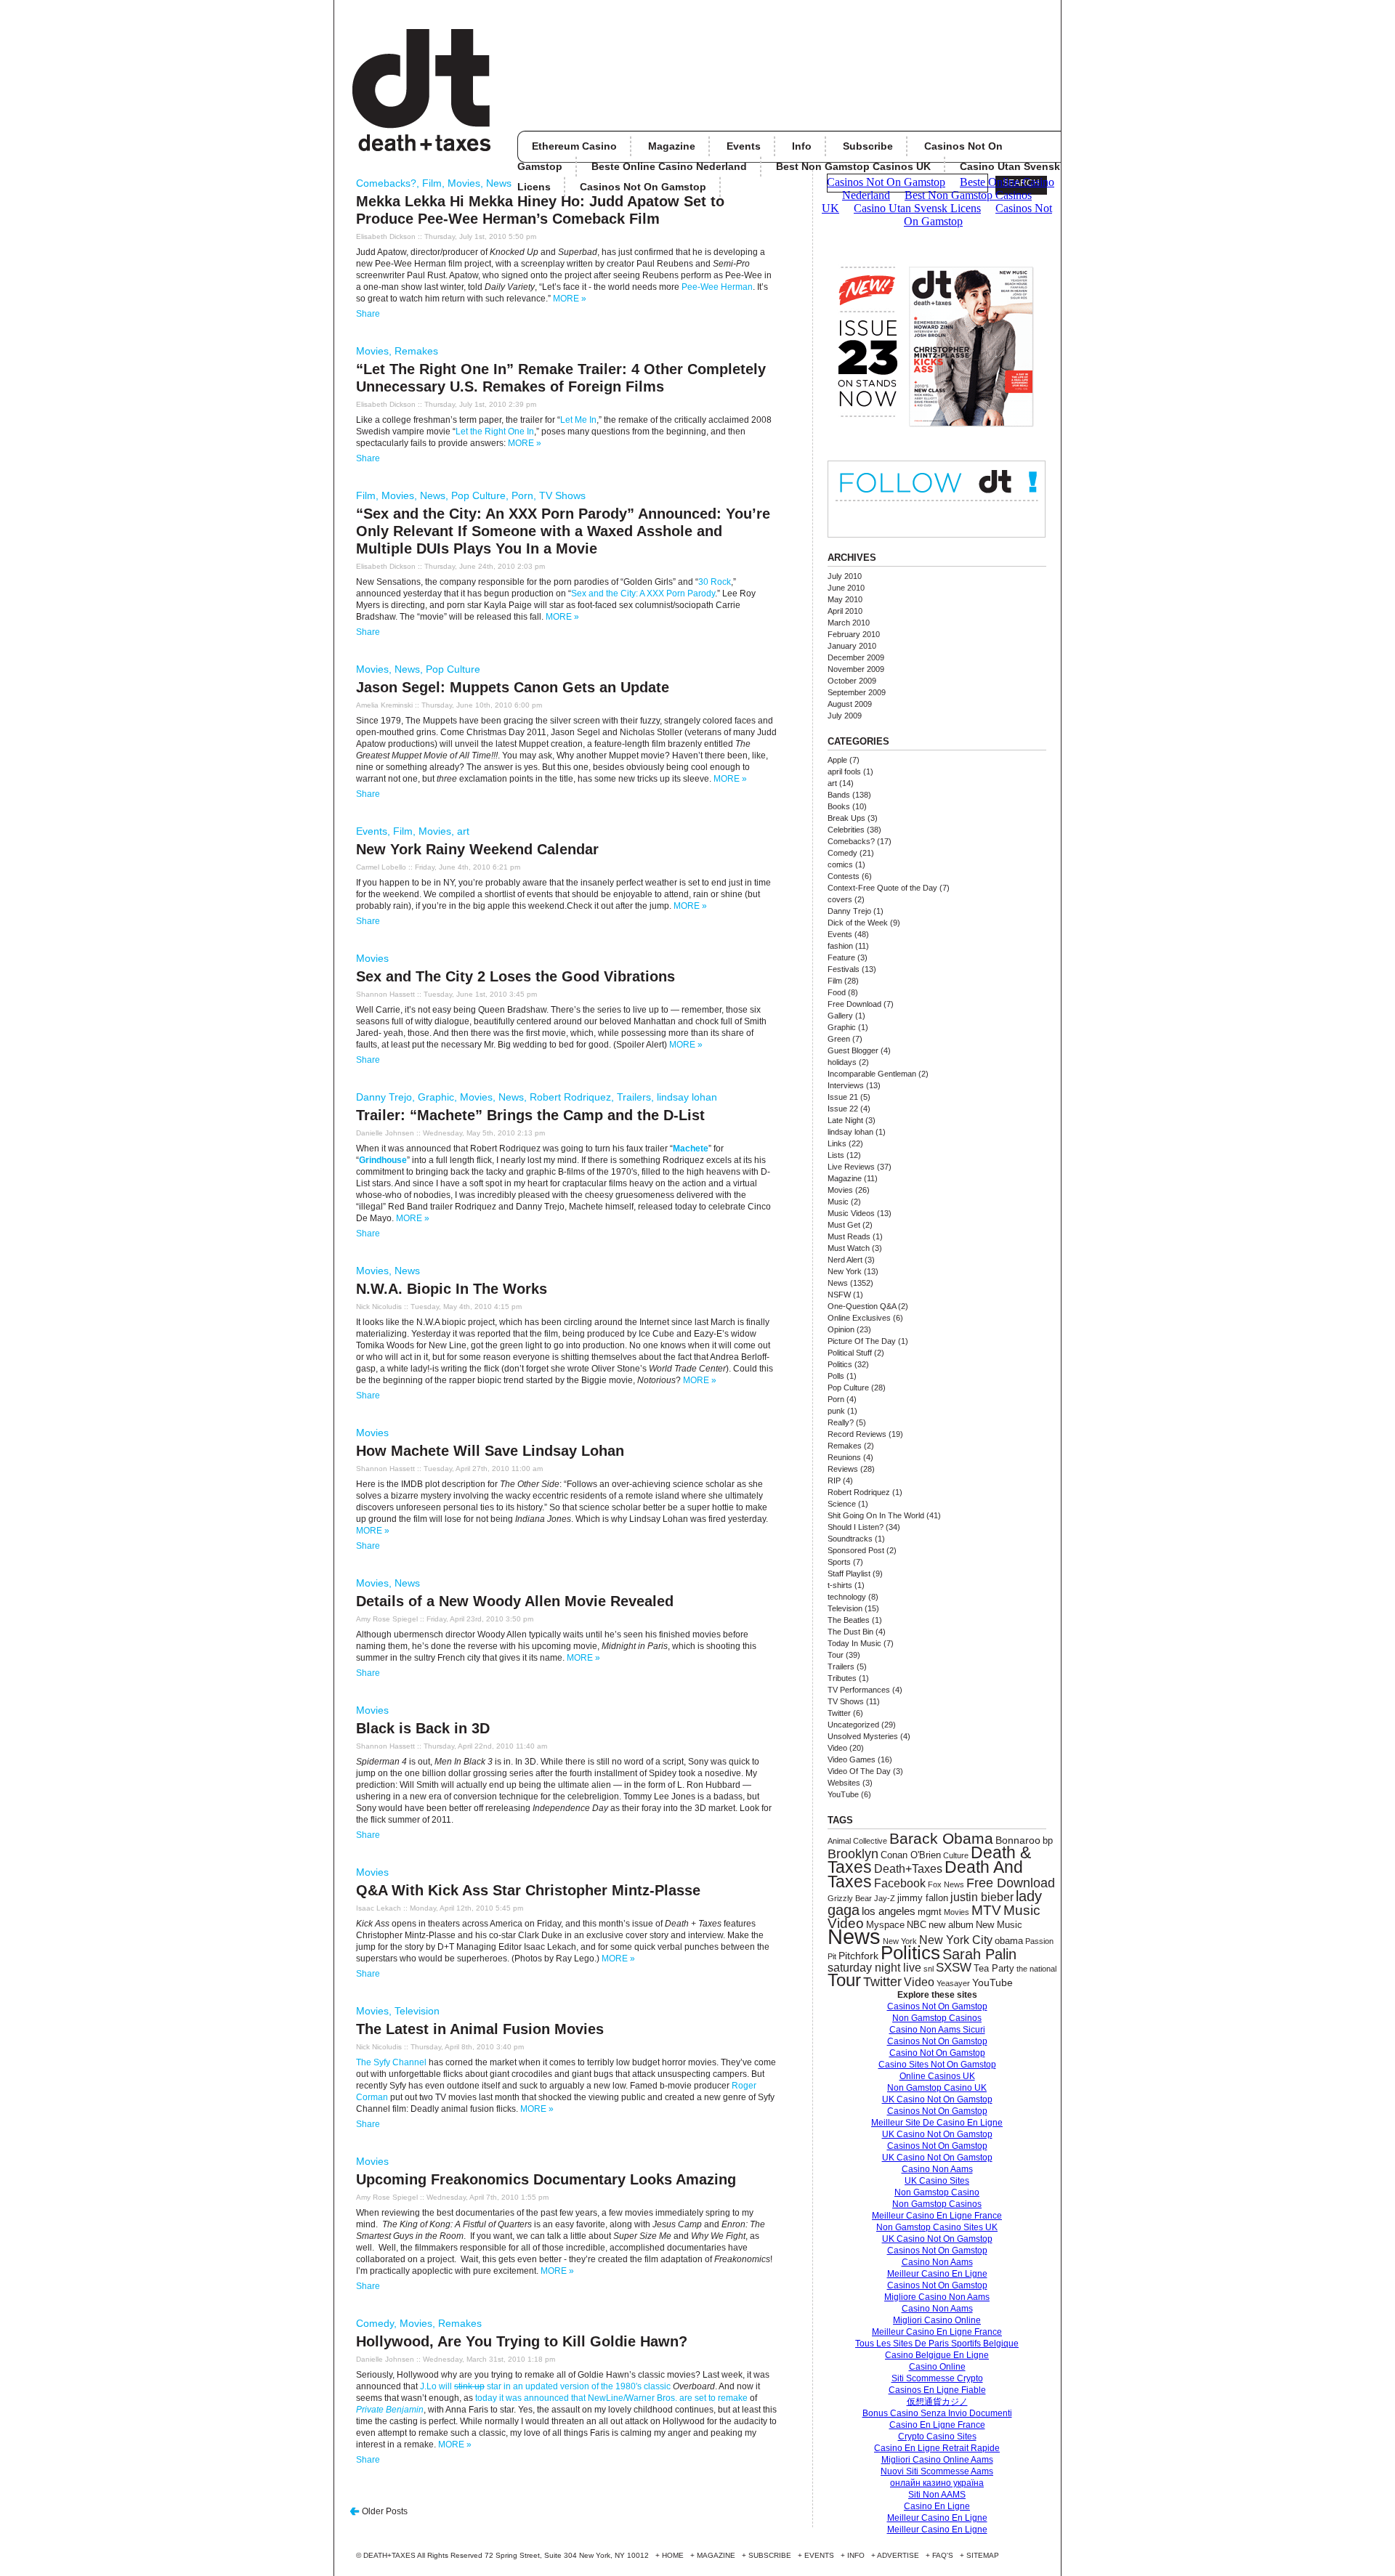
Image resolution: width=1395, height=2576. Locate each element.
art (463, 831)
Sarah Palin (979, 1954)
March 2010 (849, 623)
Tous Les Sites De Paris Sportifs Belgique (937, 2344)
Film (432, 183)
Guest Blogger (853, 1050)
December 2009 (856, 657)
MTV (986, 1910)
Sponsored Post (856, 1550)
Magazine (672, 146)
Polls (836, 1376)
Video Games (852, 1759)
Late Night (845, 1120)
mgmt (930, 1912)
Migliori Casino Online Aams (937, 2460)
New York (845, 1271)
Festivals (844, 969)
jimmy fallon (923, 1898)
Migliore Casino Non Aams (937, 2297)
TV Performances (859, 1690)
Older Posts (385, 2511)
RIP (834, 1481)
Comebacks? (386, 183)
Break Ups (846, 818)
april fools (844, 771)
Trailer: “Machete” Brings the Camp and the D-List (530, 1115)
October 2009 (852, 681)
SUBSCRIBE (770, 2555)
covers (840, 899)
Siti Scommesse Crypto (937, 2378)
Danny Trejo (384, 1097)
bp (1048, 1841)
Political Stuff (850, 1353)
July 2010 (845, 576)
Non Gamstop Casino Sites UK (937, 2227)
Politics (840, 1364)
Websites (844, 1783)
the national (1036, 1969)
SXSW (954, 1968)
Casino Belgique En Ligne (937, 2355)
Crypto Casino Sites (937, 2437)
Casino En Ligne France (937, 2425)
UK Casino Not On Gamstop (937, 2099)
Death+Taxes (908, 1868)
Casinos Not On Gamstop (937, 2006)
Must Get (844, 1225)
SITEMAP (983, 2555)
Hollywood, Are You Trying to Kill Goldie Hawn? (522, 2341)
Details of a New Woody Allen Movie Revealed (515, 1601)
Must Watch (849, 1248)
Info (802, 146)
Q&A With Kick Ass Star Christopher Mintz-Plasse (528, 1890)
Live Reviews (851, 1167)
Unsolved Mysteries (863, 1736)
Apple (837, 760)
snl (929, 1969)
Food (837, 992)
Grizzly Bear (850, 1898)
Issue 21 (843, 1097)
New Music (999, 1925)
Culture (956, 1855)
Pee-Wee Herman (716, 287)
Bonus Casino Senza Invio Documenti (937, 2413)
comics (840, 864)
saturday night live (874, 1968)
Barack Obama (941, 1838)
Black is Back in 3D (423, 1728)
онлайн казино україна (937, 2483)
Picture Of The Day (862, 1341)
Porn (522, 495)
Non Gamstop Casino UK (937, 2088)
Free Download (854, 1004)
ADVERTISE (898, 2555)
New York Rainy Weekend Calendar (477, 849)
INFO (856, 2555)
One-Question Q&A (862, 1306)
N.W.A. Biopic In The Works (452, 1289)
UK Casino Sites (937, 2181)
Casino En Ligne (937, 2506)
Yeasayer (953, 1983)
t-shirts (840, 1585)
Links (837, 1143)
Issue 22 (843, 1109)
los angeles (889, 1911)
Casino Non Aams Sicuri (937, 2030)
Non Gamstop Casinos (937, 2018)
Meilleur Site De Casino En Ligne (937, 2123)
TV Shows (562, 495)
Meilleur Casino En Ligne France (937, 2216)
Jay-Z (885, 1898)
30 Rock (715, 582)
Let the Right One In (495, 432)
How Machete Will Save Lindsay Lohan (490, 1451)
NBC (917, 1925)
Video (837, 1748)
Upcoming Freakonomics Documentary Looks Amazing (546, 2179)
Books (839, 806)
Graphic (436, 1097)
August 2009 (850, 704)
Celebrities (846, 830)
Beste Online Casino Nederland (669, 166)
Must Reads (849, 1236)
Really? (841, 1422)
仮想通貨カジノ (937, 2402)
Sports (839, 1562)
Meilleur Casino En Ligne (937, 2274)
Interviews (846, 1085)
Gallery (840, 1016)
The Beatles (849, 1620)
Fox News (946, 1884)
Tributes (842, 1678)
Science (842, 1504)
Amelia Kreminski (384, 705)
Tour (836, 1655)
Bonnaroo (1018, 1840)
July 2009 (845, 716)
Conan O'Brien (911, 1855)
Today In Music (854, 1643)
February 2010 (854, 634)
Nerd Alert (845, 1260)
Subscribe (868, 146)
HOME (673, 2555)
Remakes (416, 351)
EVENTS (819, 2555)
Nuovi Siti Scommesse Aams (937, 2471)
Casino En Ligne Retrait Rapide (937, 2448)
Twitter (839, 1713)
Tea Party (994, 1968)
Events (744, 146)
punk (836, 1411)
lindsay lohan (687, 1097)
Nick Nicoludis (379, 1307)
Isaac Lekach (379, 1908)
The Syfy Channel (391, 2062)
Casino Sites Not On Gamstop (937, 2065)
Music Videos (851, 1213)
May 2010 (845, 599)
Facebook (900, 1883)
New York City (956, 1940)
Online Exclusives (859, 1318)
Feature (841, 957)
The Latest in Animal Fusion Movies (480, 2029)
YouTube (843, 1794)
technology (847, 1597)
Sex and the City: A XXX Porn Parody (643, 594)
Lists (836, 1155)
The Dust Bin (850, 1632)
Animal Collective (857, 1841)
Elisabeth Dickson (386, 236)
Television (417, 2011)
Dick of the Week (858, 923)
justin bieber (982, 1897)
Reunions (844, 1457)
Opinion (841, 1329)
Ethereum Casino (574, 146)
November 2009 (856, 669)
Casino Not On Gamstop (937, 2053)
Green (839, 1039)
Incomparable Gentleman (872, 1074)
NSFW (839, 1295)
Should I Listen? (856, 1527)
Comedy (375, 2323)
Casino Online (937, 2367)
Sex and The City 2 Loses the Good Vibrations (515, 976)
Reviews (843, 1469)
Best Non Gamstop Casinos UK (853, 166)
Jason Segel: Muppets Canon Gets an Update (513, 687)
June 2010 (846, 588)
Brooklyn (853, 1854)
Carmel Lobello (381, 867)
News (499, 183)
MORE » (570, 299)
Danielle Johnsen (385, 1133)
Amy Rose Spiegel (387, 1619)
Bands (839, 795)
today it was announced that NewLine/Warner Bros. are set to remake (611, 2398)
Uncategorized (853, 1725)
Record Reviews (857, 1434)
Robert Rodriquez (570, 1097)
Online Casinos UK (937, 2076)
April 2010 (845, 611)
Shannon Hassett (385, 994)
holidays (842, 1062)
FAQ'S (943, 2555)
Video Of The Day (859, 1771)
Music (838, 1202)
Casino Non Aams (937, 2169)
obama (1009, 1941)
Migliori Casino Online (937, 2320)
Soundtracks (850, 1539)
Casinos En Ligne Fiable (937, 2390)
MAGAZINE (716, 2555)
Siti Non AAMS (937, 2495)
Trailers (634, 1097)
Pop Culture (478, 495)
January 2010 (852, 646)
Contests (844, 876)
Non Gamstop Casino (937, 2192)
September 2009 (857, 692)
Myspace (885, 1925)
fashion (840, 946)
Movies (464, 183)
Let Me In (578, 420)
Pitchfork (858, 1956)
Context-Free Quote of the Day (882, 888)
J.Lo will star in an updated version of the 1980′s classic (545, 2386)
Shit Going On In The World (876, 1515)
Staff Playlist (849, 1573)
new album (951, 1925)
